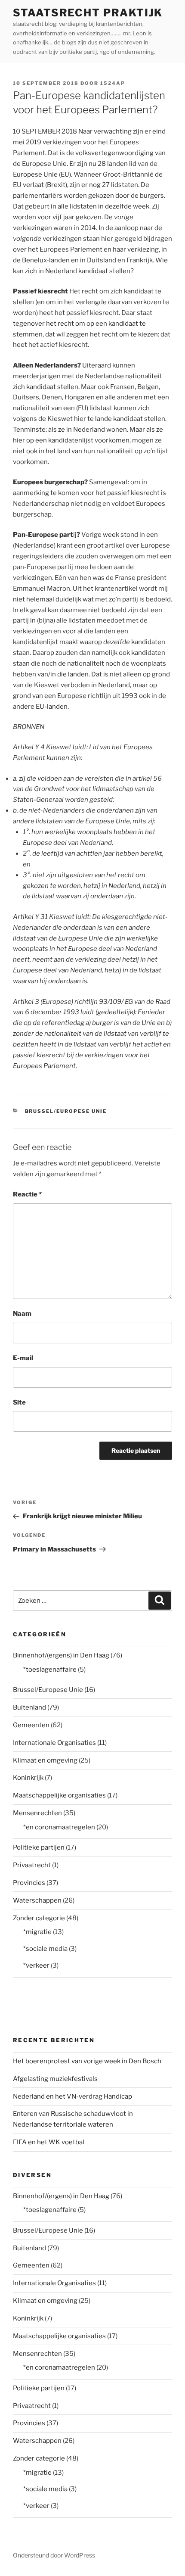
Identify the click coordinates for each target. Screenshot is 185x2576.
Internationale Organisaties (54, 1743)
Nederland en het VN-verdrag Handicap (72, 2096)
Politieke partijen (39, 1847)
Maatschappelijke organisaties (59, 1795)
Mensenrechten (37, 1813)
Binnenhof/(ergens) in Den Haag (61, 1655)
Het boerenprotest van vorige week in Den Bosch (87, 2061)
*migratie (37, 1932)
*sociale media (45, 1949)
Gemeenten (31, 1725)
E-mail (23, 1358)
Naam (22, 1314)
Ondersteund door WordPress (54, 2555)
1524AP (113, 83)
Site (19, 1402)
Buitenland (29, 1707)
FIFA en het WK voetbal (49, 2142)
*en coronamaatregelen (59, 1827)
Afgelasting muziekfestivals (55, 2079)
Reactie (27, 1194)
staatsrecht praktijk (88, 13)
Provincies (29, 1883)
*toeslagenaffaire (50, 1670)
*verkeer (36, 1965)
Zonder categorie (39, 1918)
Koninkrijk (28, 1778)
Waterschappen (37, 1900)
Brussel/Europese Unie (66, 1111)
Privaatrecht (32, 1865)
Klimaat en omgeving (45, 1760)
